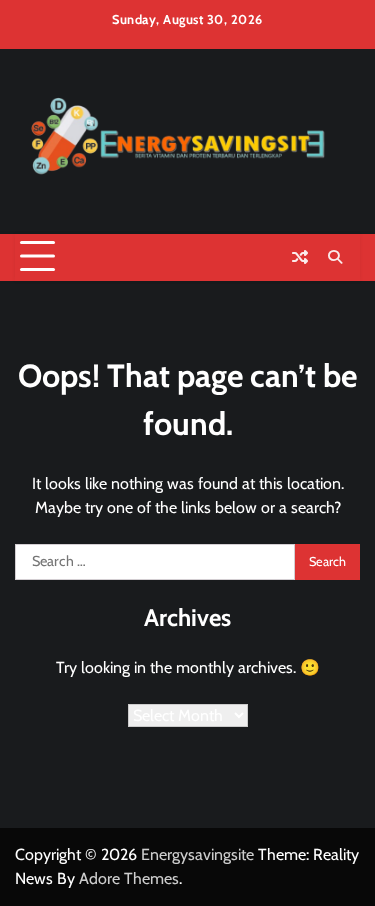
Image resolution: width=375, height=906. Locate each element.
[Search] (335, 257)
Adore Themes (129, 878)
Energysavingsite (197, 854)
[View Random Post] (300, 257)
